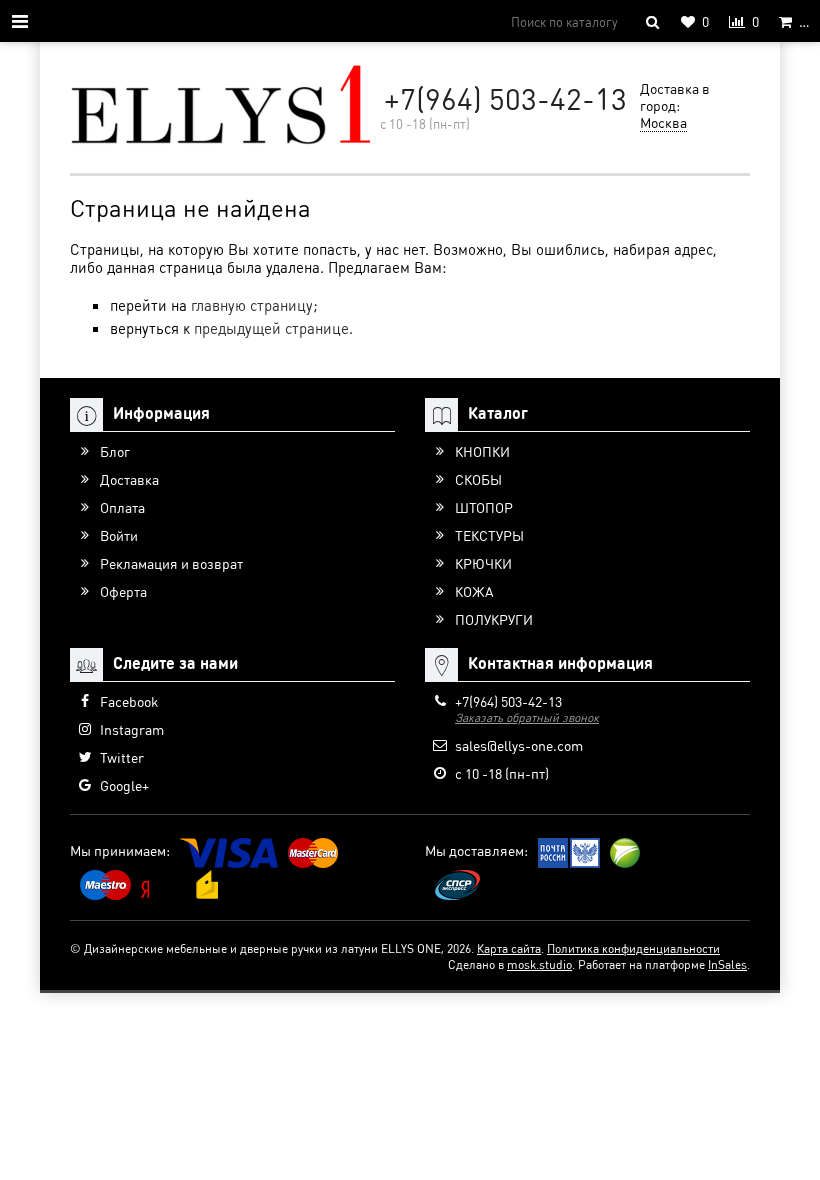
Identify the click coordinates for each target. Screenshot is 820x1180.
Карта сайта (509, 948)
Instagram (132, 729)
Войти (119, 535)
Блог (115, 451)
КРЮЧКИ (483, 563)
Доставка (129, 479)
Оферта (123, 591)
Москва (663, 122)
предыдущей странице (271, 328)
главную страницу (252, 305)
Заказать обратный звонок (527, 717)
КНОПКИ (482, 451)
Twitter (122, 757)
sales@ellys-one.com (519, 745)
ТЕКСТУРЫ (489, 535)
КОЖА (474, 591)
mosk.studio (539, 964)
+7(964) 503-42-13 (505, 98)
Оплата (122, 507)
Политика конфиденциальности (633, 948)
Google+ (124, 785)
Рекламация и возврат (171, 563)
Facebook (129, 701)
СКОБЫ (478, 479)
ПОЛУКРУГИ (494, 619)
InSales (727, 964)
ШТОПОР (484, 507)
